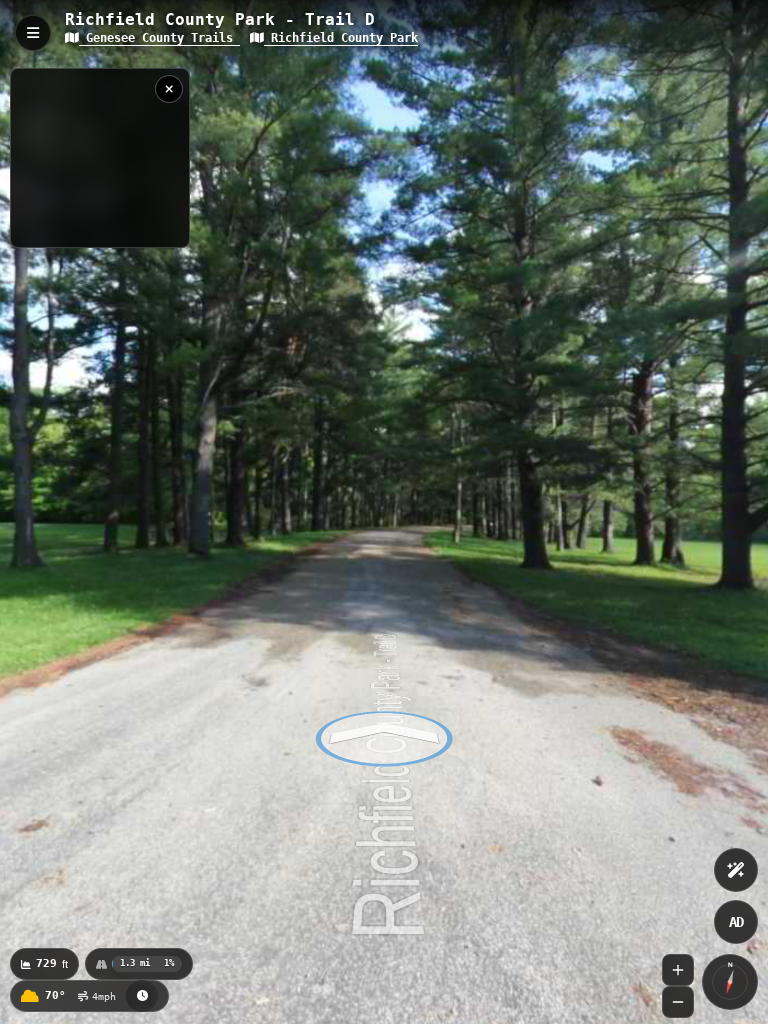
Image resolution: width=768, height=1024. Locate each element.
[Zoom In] (678, 970)
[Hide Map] (169, 89)
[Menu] (33, 33)
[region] (100, 158)
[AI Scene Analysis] (736, 870)
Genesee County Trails (159, 38)
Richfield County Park (341, 38)
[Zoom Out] (678, 1002)
